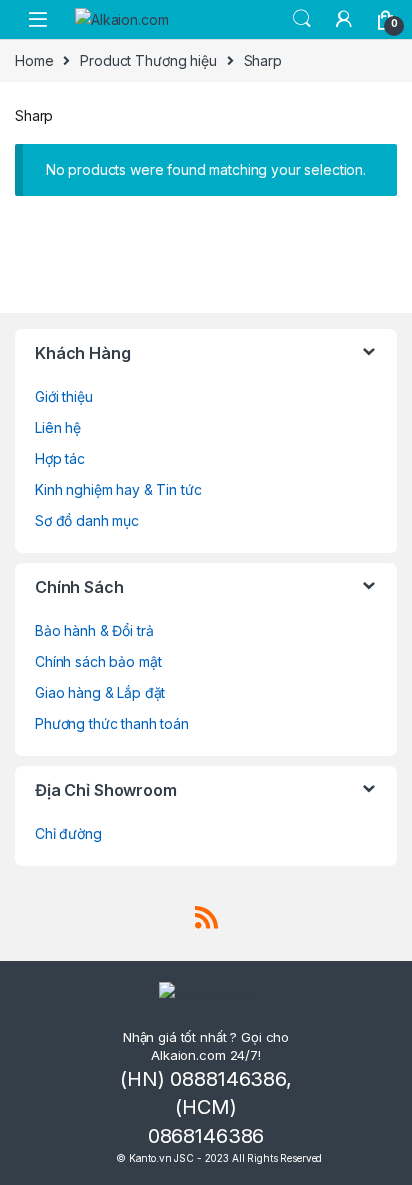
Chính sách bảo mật (98, 661)
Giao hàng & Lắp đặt (100, 692)
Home (34, 60)
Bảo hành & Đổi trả (94, 630)
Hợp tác (60, 458)
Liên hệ (58, 427)
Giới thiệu (64, 396)
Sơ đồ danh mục (87, 520)
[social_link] (206, 917)
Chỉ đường (68, 833)
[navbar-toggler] (38, 19)
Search (302, 19)
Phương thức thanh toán (112, 723)
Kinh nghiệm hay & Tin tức (118, 489)
